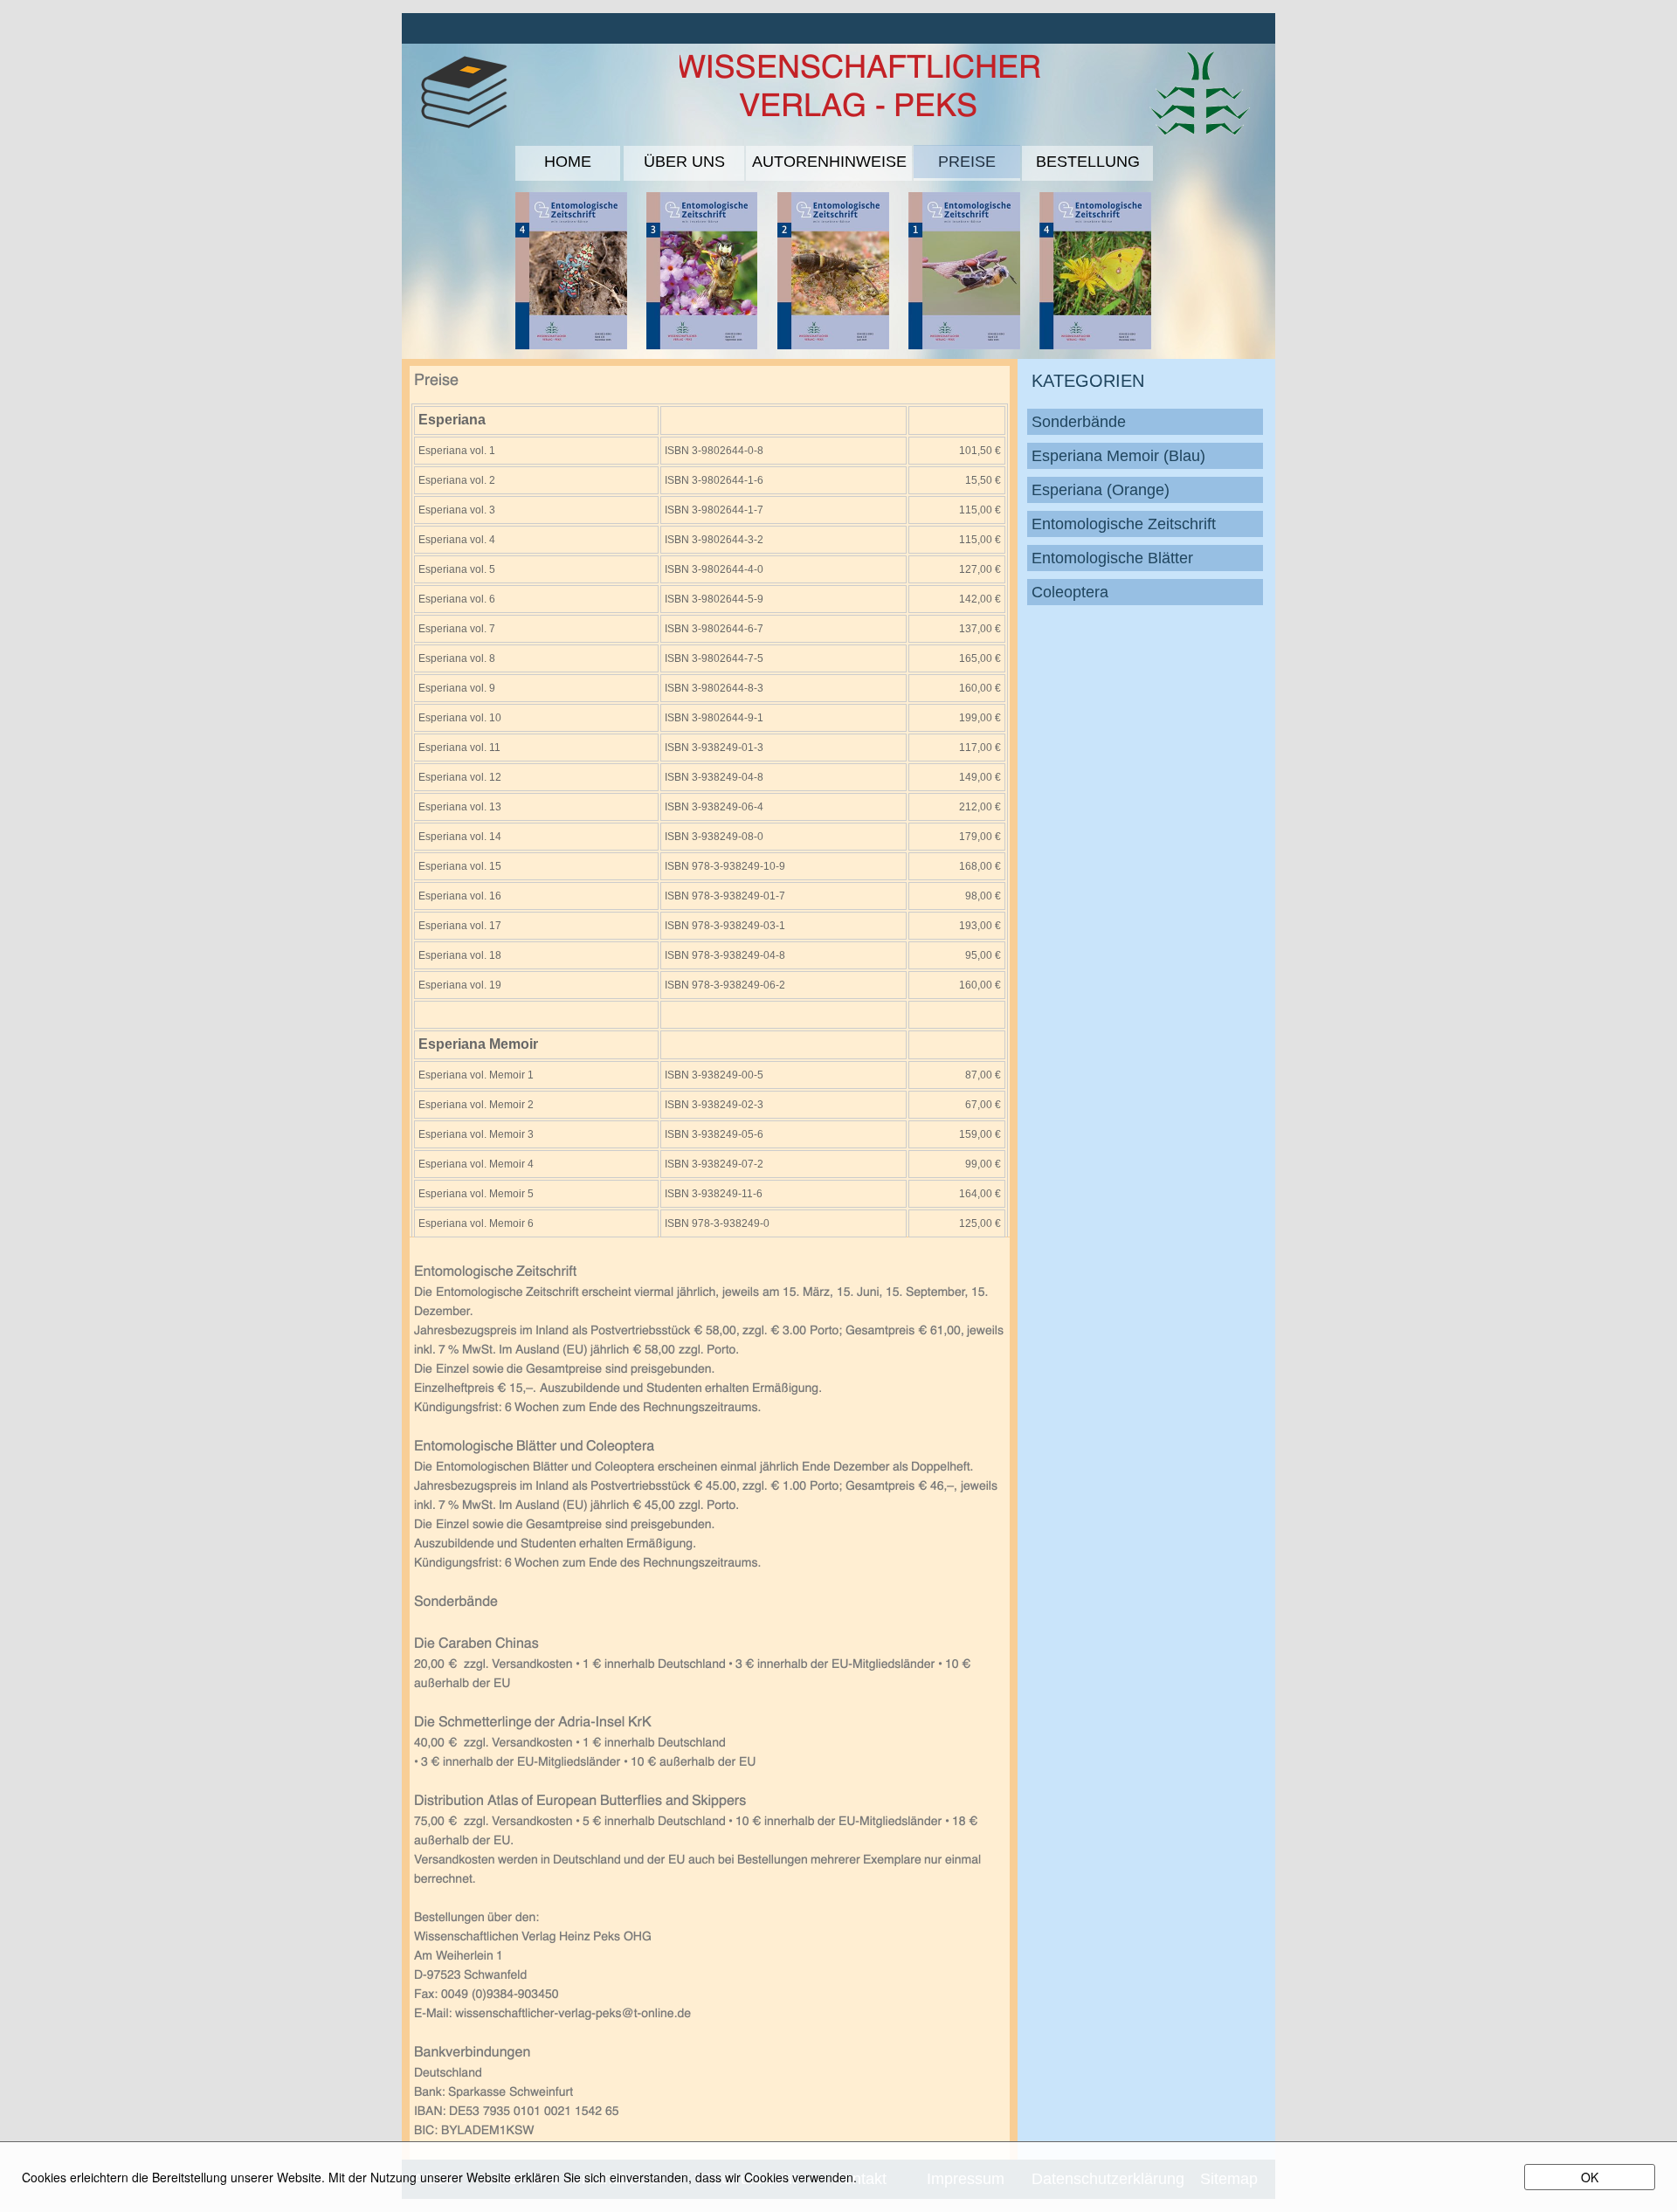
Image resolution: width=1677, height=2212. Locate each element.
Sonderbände (1079, 422)
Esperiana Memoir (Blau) (1118, 456)
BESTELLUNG (1088, 162)
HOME (568, 162)
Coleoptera (1070, 592)
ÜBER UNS (684, 162)
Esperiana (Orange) (1101, 490)
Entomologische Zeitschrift (1124, 524)
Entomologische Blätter (1112, 558)
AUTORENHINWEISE (829, 162)
